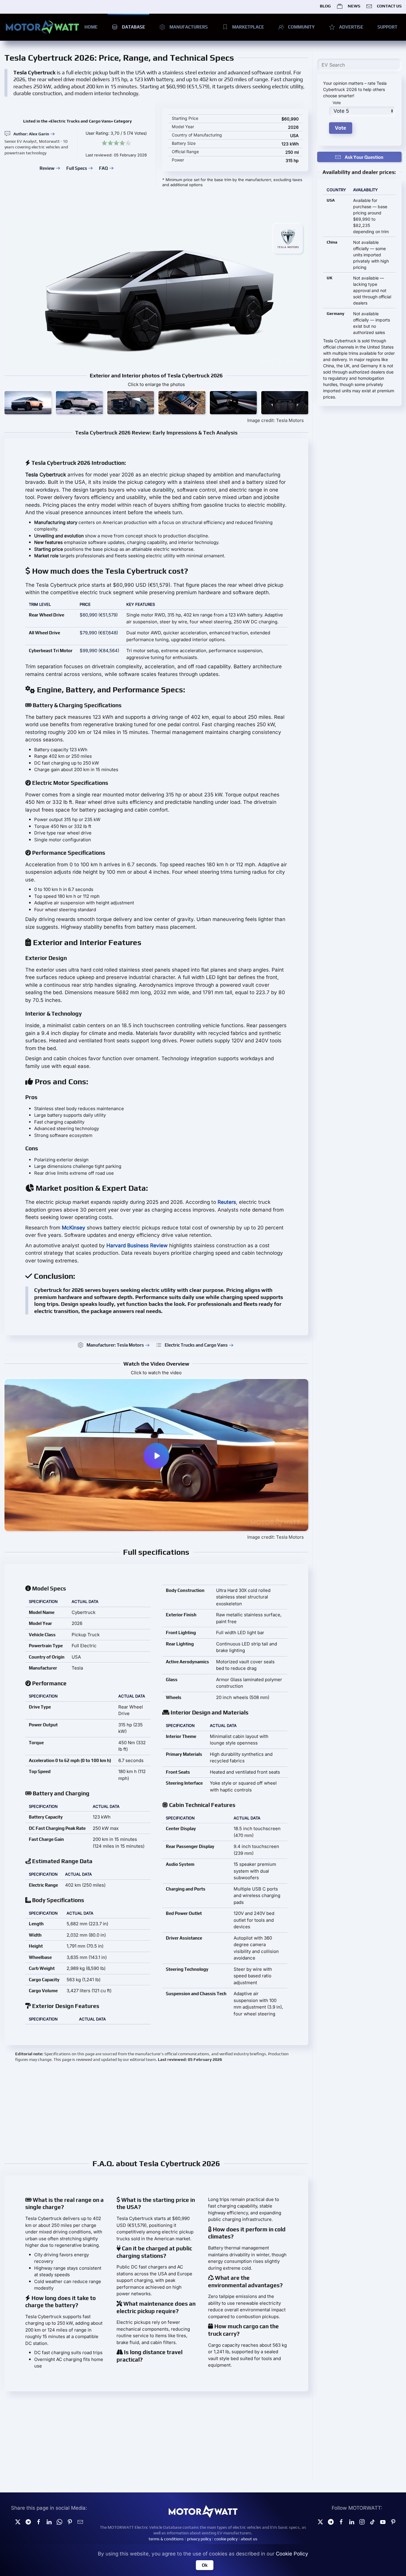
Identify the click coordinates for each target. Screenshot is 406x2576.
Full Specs (77, 168)
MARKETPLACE (248, 27)
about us (249, 2539)
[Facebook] (341, 2521)
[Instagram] (362, 2521)
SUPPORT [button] (387, 27)
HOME (91, 27)
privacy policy (199, 2539)
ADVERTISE (351, 27)
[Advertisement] (156, 2110)
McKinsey (74, 1228)
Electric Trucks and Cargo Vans (196, 1345)
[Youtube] (383, 2521)
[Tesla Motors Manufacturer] (288, 239)
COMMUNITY (301, 27)
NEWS (354, 6)
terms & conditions (166, 2539)
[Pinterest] (70, 2521)
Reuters (227, 1202)
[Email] (80, 2521)
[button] (28, 403)
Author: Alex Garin (31, 134)
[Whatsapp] (59, 2521)
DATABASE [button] (133, 27)
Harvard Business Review (137, 1245)
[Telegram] (28, 2521)
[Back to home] (42, 27)
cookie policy (226, 2539)
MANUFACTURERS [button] (189, 27)
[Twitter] (18, 2521)
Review (47, 168)
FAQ (103, 168)
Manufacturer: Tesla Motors (115, 1345)
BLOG (325, 6)
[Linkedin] (49, 2521)
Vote (337, 103)
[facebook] (39, 2521)
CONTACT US (389, 6)
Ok (205, 2565)
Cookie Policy (292, 2554)
